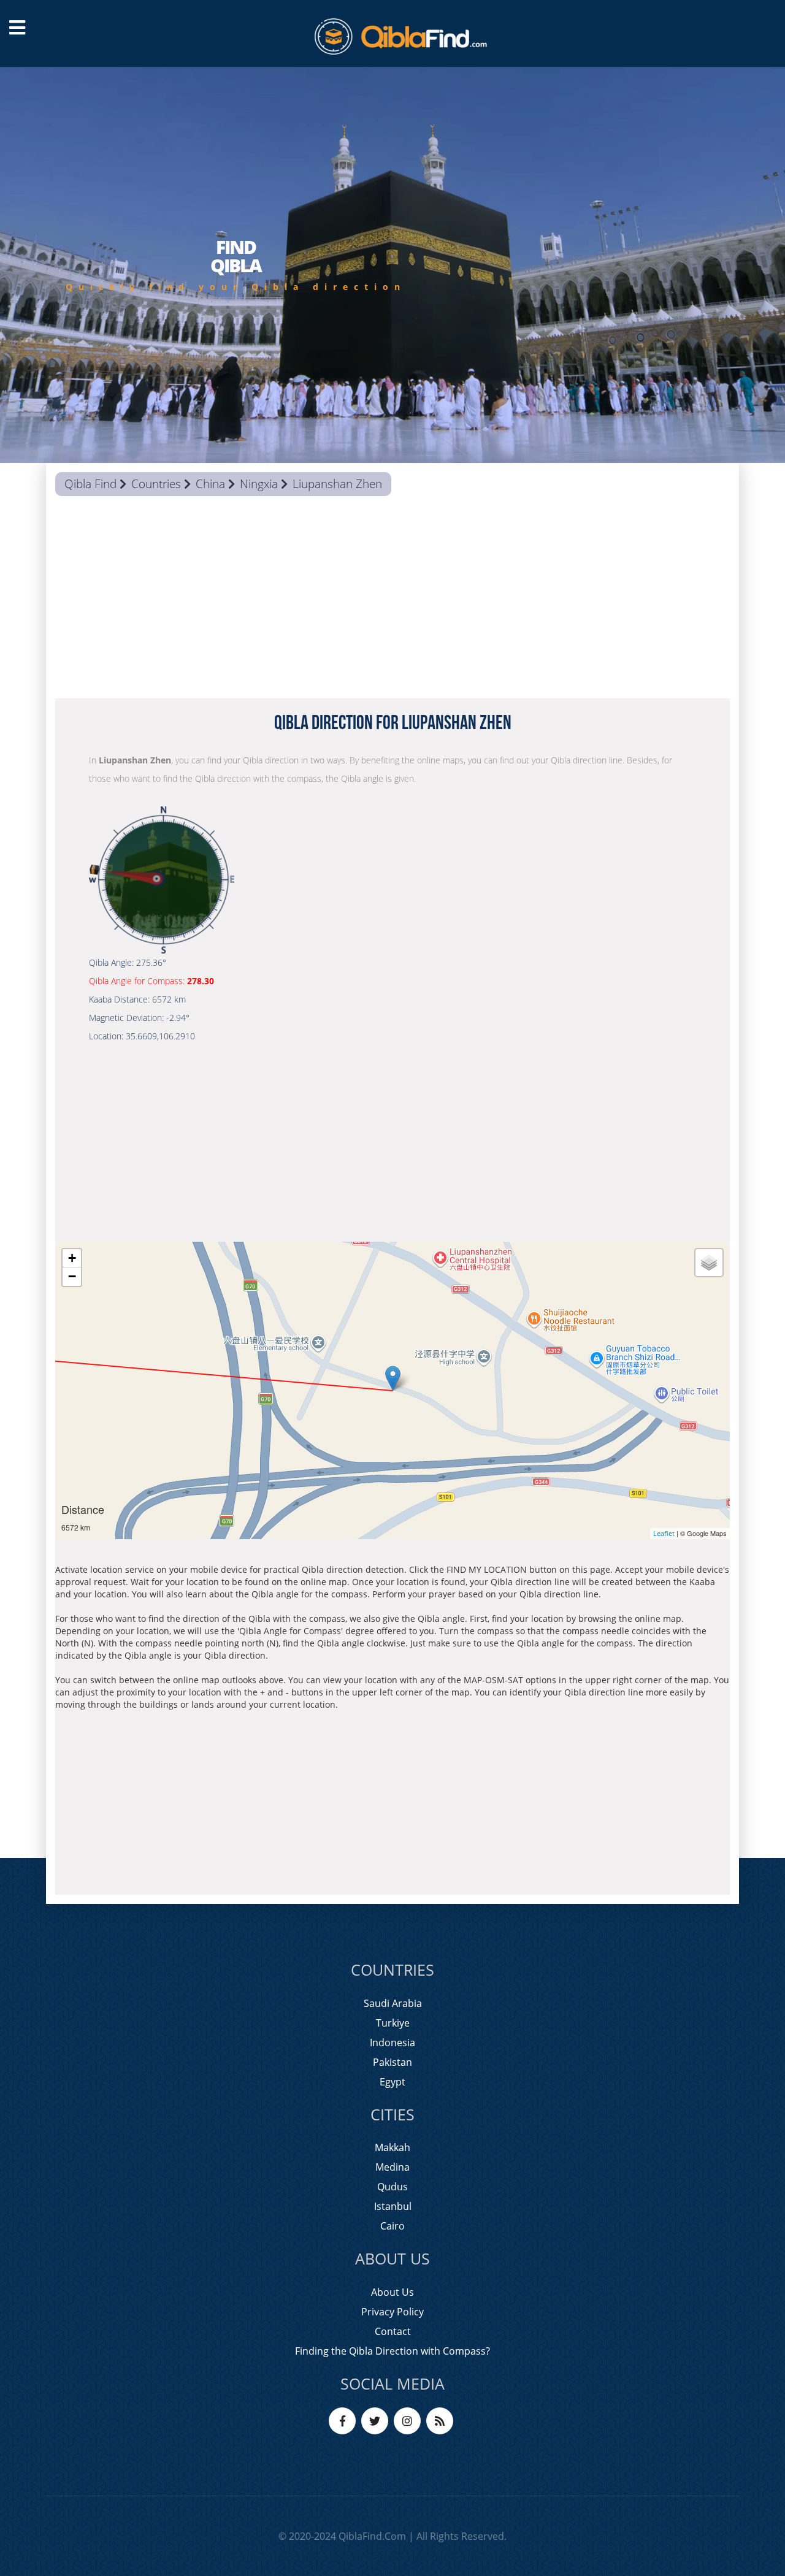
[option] (392, 265)
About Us (392, 2292)
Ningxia (259, 484)
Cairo (392, 2226)
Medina (392, 2167)
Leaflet (664, 1533)
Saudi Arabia (393, 2003)
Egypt (392, 2082)
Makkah (392, 2147)
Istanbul (393, 2206)
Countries (156, 484)
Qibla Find (90, 484)
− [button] (72, 1276)
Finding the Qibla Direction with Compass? (392, 2351)
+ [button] (72, 1258)
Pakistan (392, 2062)
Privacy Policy (392, 2312)
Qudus (392, 2187)
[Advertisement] (392, 600)
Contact (393, 2331)
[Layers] (709, 1263)
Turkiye (393, 2023)
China (210, 484)
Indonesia (392, 2043)
